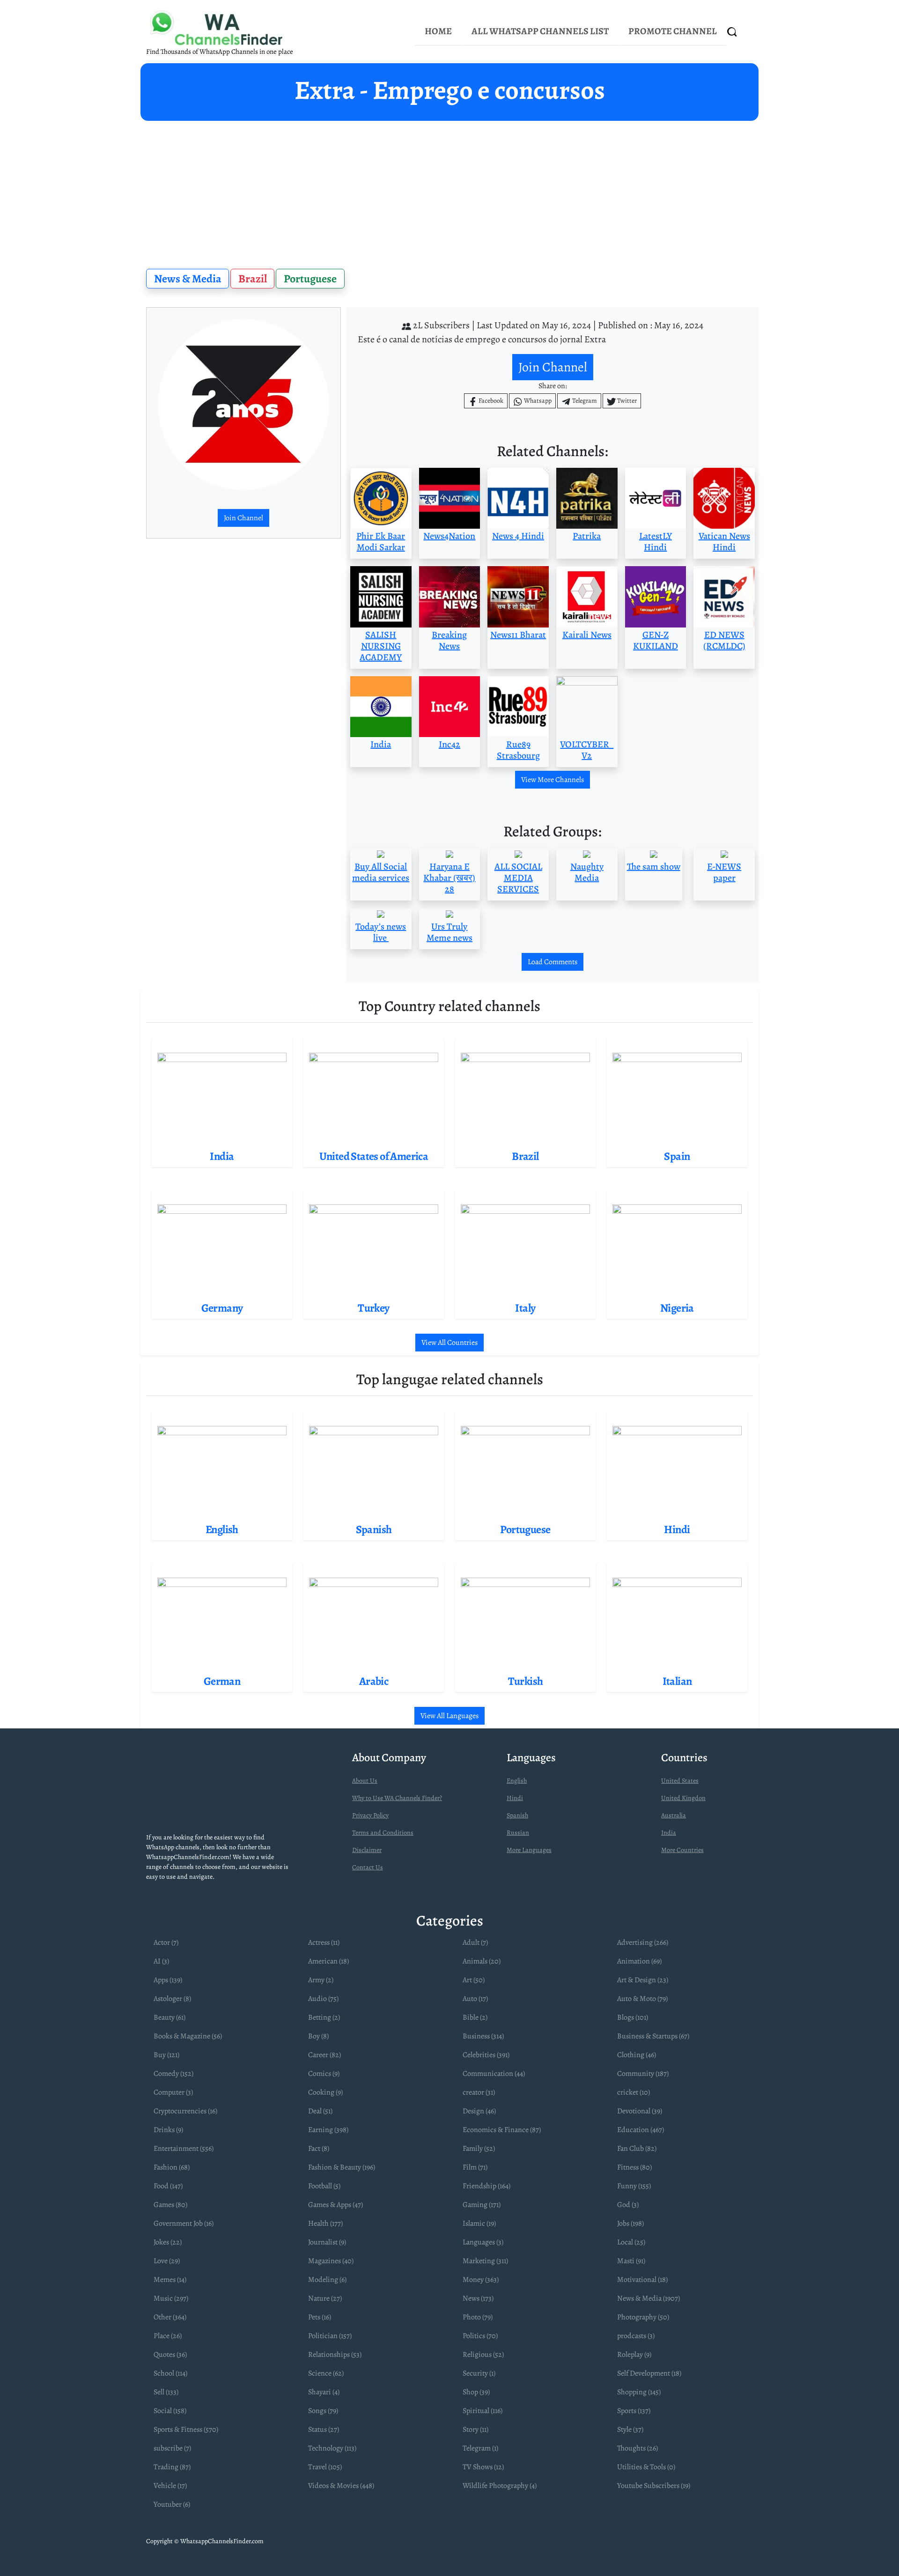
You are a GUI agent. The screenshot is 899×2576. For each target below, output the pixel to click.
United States (680, 1781)
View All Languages (449, 1716)
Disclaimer (367, 1850)
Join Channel (243, 518)
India (669, 1833)
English (517, 1781)
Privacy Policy (370, 1815)
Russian (518, 1833)
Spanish (517, 1815)
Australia (674, 1815)
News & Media (188, 279)
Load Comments (553, 962)
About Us (365, 1781)
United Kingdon (683, 1798)
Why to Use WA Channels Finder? (397, 1798)
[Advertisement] (449, 191)
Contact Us (368, 1867)
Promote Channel (673, 31)
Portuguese (310, 279)
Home (438, 31)
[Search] (732, 32)
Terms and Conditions (383, 1833)
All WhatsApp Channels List (540, 31)
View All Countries (449, 1343)
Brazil (253, 279)
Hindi (515, 1798)
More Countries (682, 1850)
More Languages (529, 1850)
